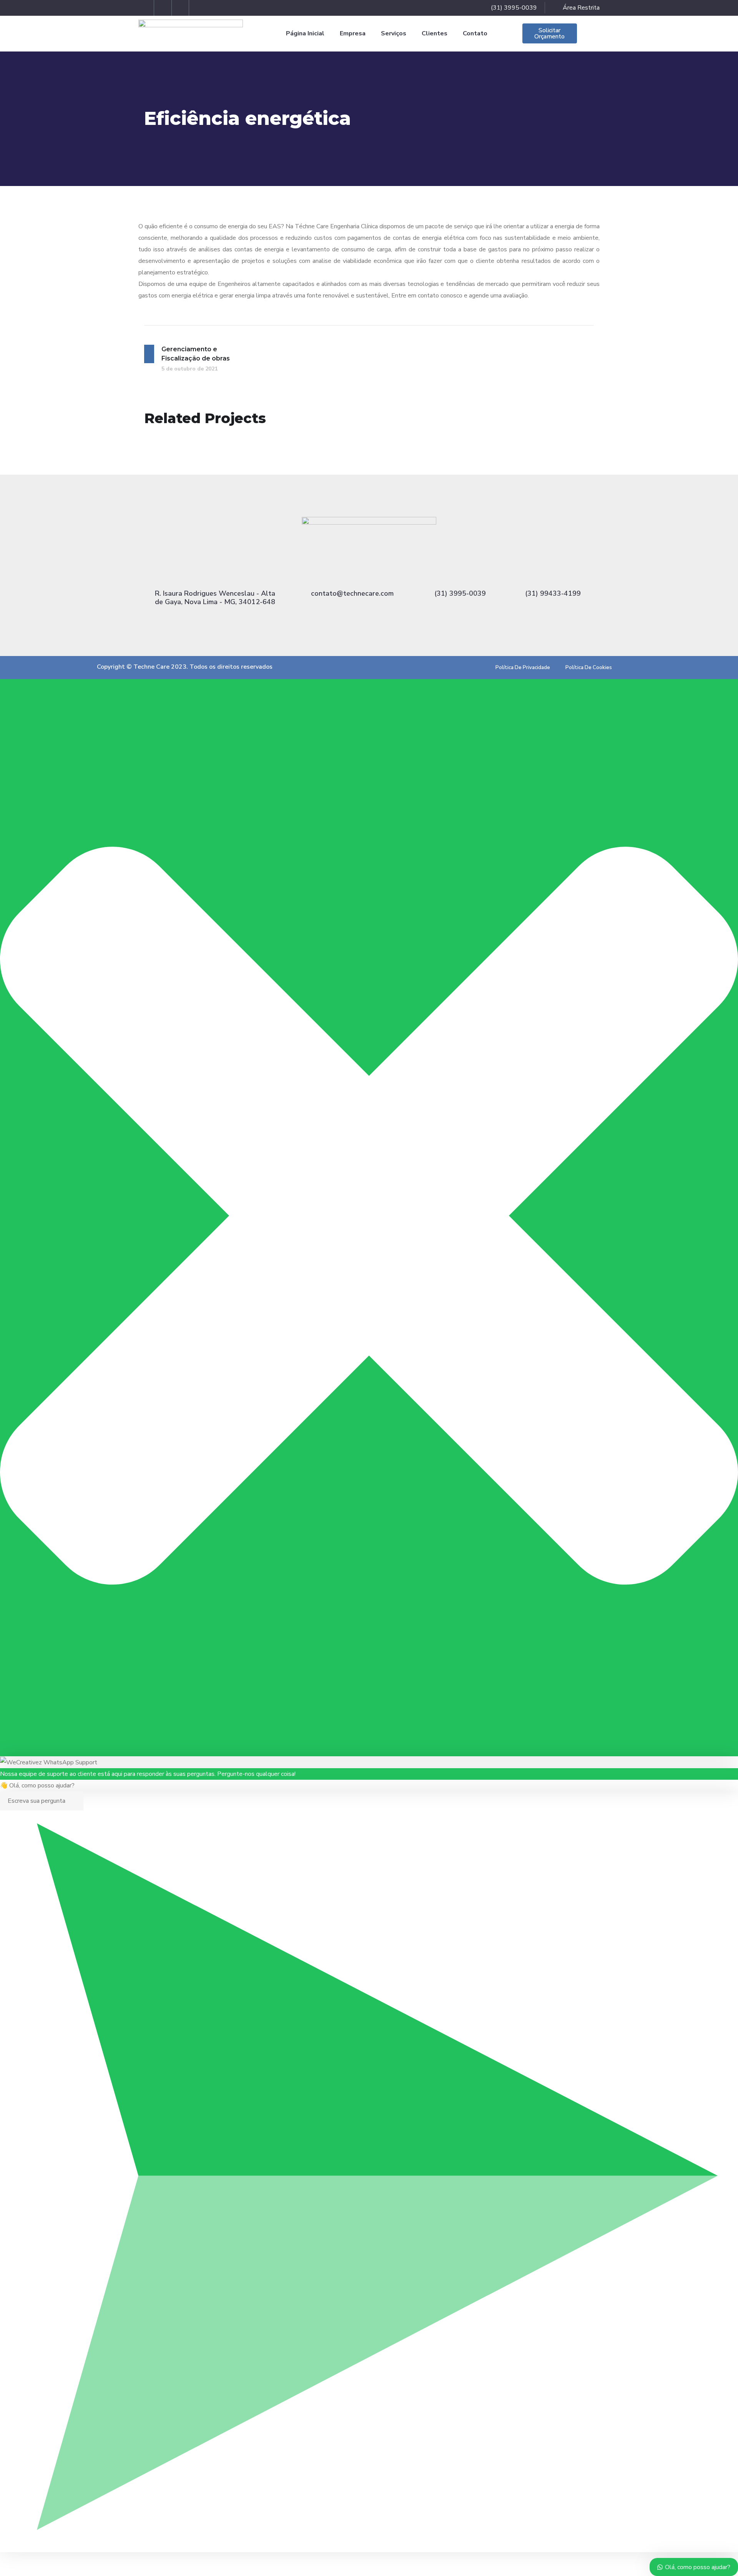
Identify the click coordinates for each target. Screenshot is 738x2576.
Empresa (353, 33)
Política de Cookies (589, 668)
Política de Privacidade (523, 668)
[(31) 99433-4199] (553, 574)
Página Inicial (305, 33)
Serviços (394, 33)
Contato (475, 33)
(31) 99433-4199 (553, 593)
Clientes (435, 33)
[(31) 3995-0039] (460, 574)
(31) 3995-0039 (460, 593)
